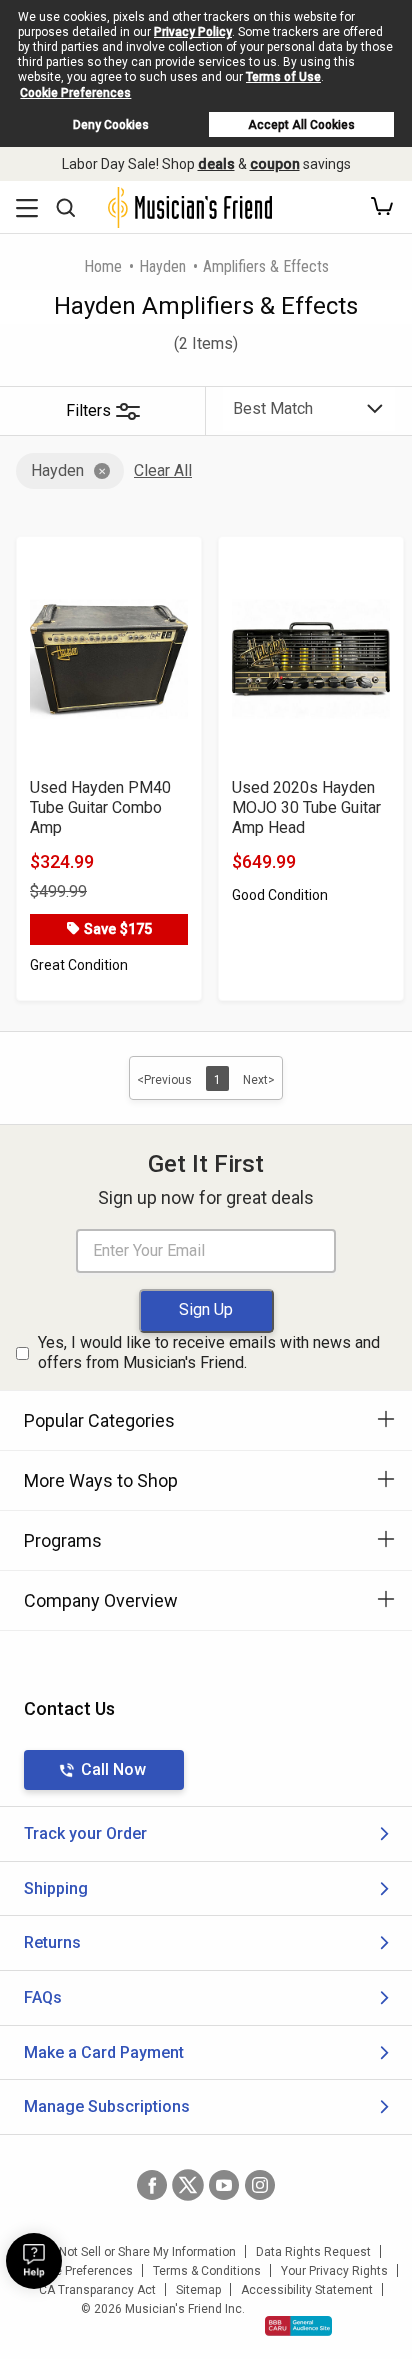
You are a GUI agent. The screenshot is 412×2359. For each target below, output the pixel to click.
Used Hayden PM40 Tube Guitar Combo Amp (100, 807)
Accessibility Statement (307, 2290)
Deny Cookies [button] (111, 125)
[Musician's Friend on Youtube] (224, 2185)
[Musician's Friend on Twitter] (188, 2185)
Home (103, 266)
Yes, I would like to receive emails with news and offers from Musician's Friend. (209, 1353)
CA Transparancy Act (97, 2290)
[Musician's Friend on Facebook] (152, 2185)
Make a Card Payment (104, 2052)
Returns (52, 1942)
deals (216, 164)
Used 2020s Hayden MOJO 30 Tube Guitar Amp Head (306, 807)
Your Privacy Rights (334, 2271)
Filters (88, 410)
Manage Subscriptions (107, 2106)
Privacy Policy (193, 32)
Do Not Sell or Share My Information (138, 2252)
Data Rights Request (313, 2252)
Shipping (56, 1888)
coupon (275, 164)
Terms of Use (283, 77)
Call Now (113, 1769)
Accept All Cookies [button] (301, 125)
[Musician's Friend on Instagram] (260, 2185)
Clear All (163, 470)
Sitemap (198, 2290)
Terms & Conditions (207, 2271)
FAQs (43, 1997)
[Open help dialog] (34, 2261)
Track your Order (85, 1833)
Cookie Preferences (75, 93)
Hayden (162, 266)
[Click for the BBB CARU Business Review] (298, 2326)
